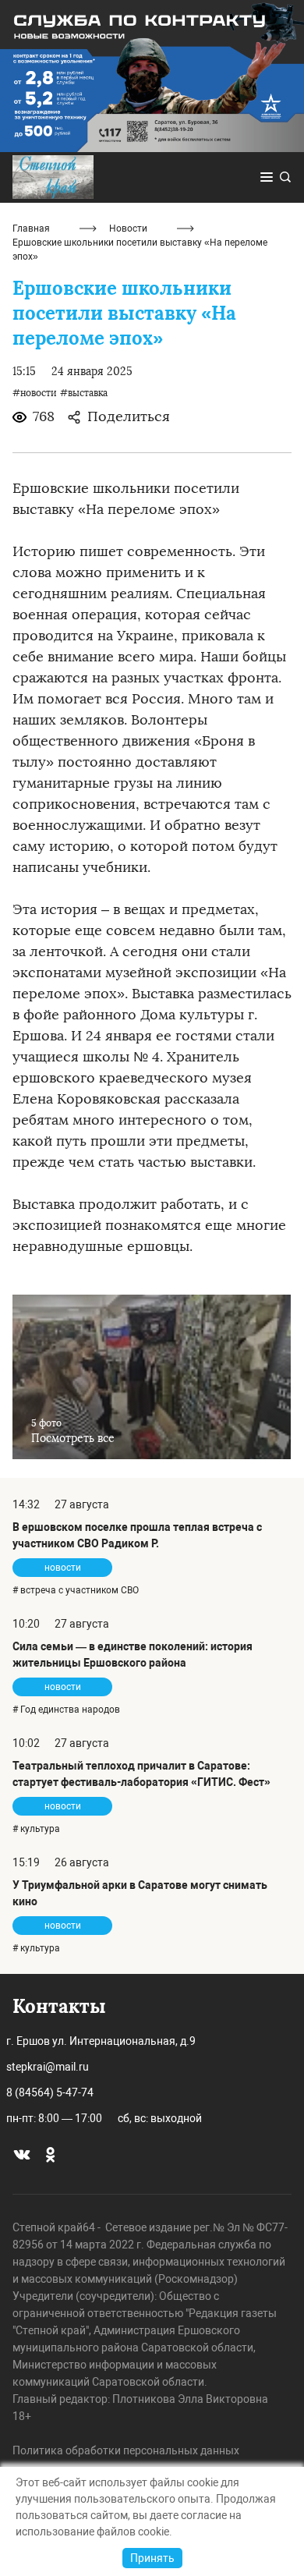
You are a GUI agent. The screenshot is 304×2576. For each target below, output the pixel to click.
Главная (31, 229)
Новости (128, 229)
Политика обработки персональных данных (126, 2450)
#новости (35, 393)
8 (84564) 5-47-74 (50, 2092)
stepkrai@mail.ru (48, 2067)
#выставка (84, 393)
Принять (152, 2558)
